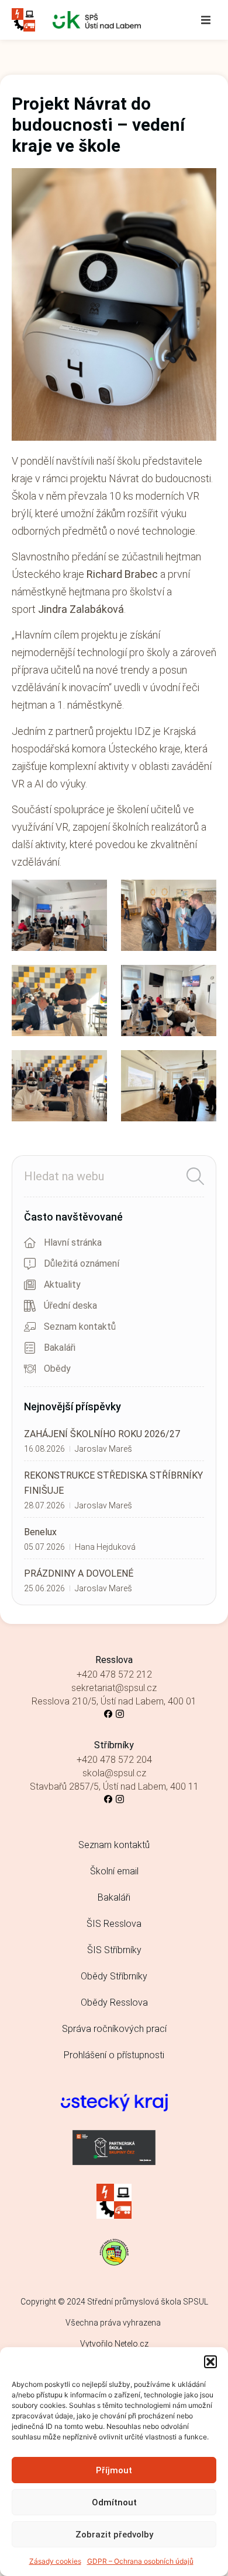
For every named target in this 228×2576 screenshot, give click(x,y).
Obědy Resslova (114, 2002)
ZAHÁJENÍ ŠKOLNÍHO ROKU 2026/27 (102, 1434)
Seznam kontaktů (114, 1845)
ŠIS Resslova (114, 1924)
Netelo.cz (132, 2344)
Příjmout (114, 2470)
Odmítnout (114, 2502)
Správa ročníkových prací (114, 2029)
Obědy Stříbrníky (114, 1976)
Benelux (40, 1532)
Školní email (114, 1871)
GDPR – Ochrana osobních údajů (140, 2561)
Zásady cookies (55, 2561)
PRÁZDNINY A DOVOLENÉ (79, 1573)
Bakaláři (114, 1897)
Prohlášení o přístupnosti (114, 2055)
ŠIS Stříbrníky (114, 1950)
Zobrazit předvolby (114, 2535)
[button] (210, 2362)
